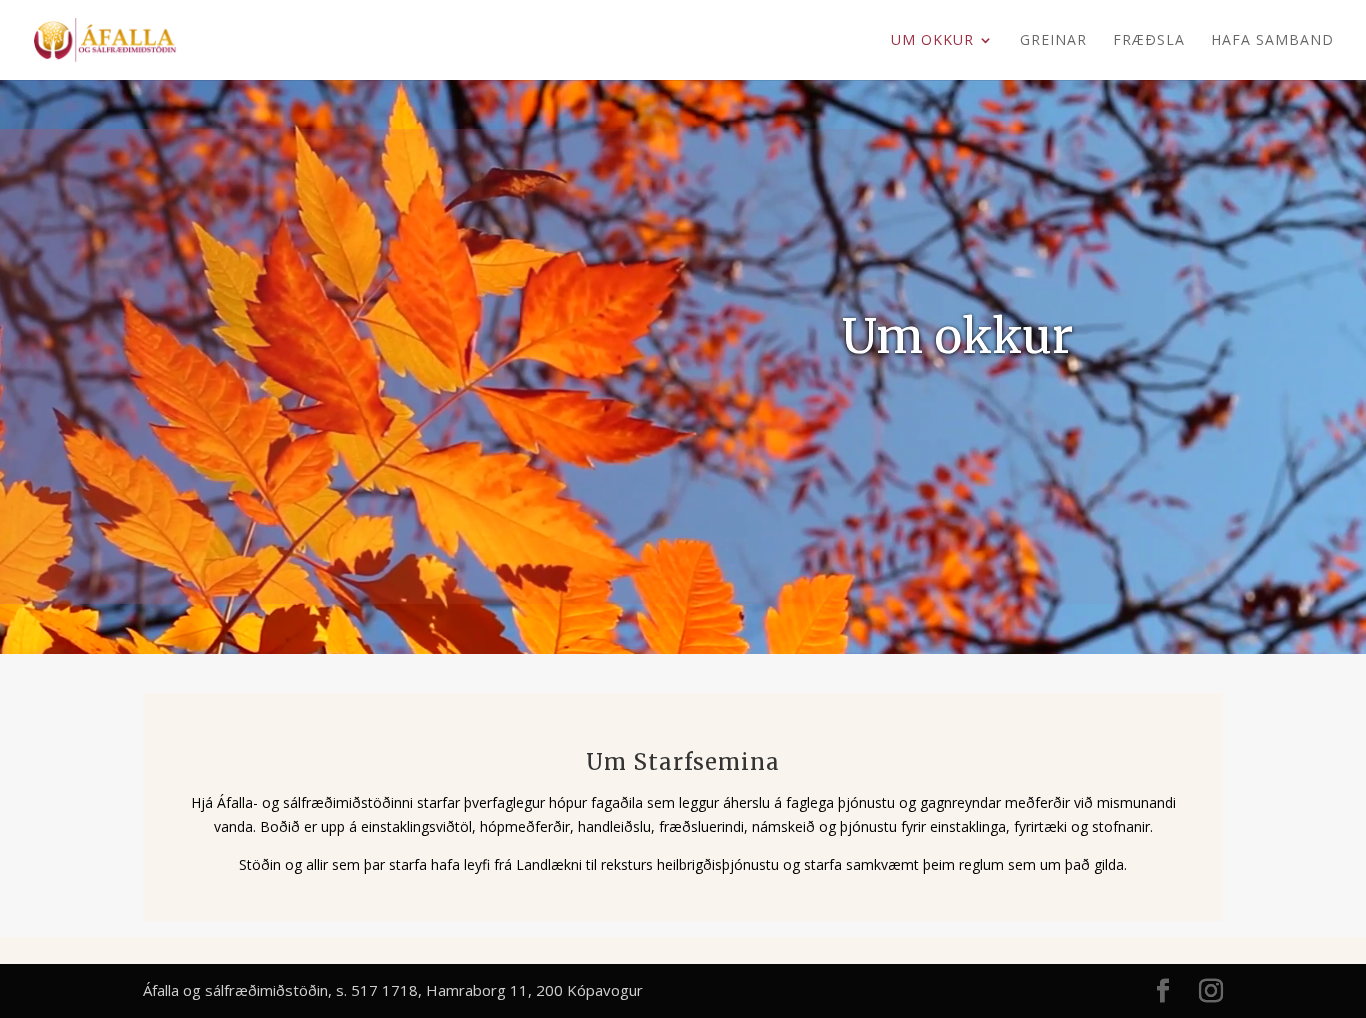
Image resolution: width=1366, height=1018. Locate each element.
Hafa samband (1272, 41)
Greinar (1053, 41)
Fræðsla (1149, 41)
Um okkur (932, 41)
